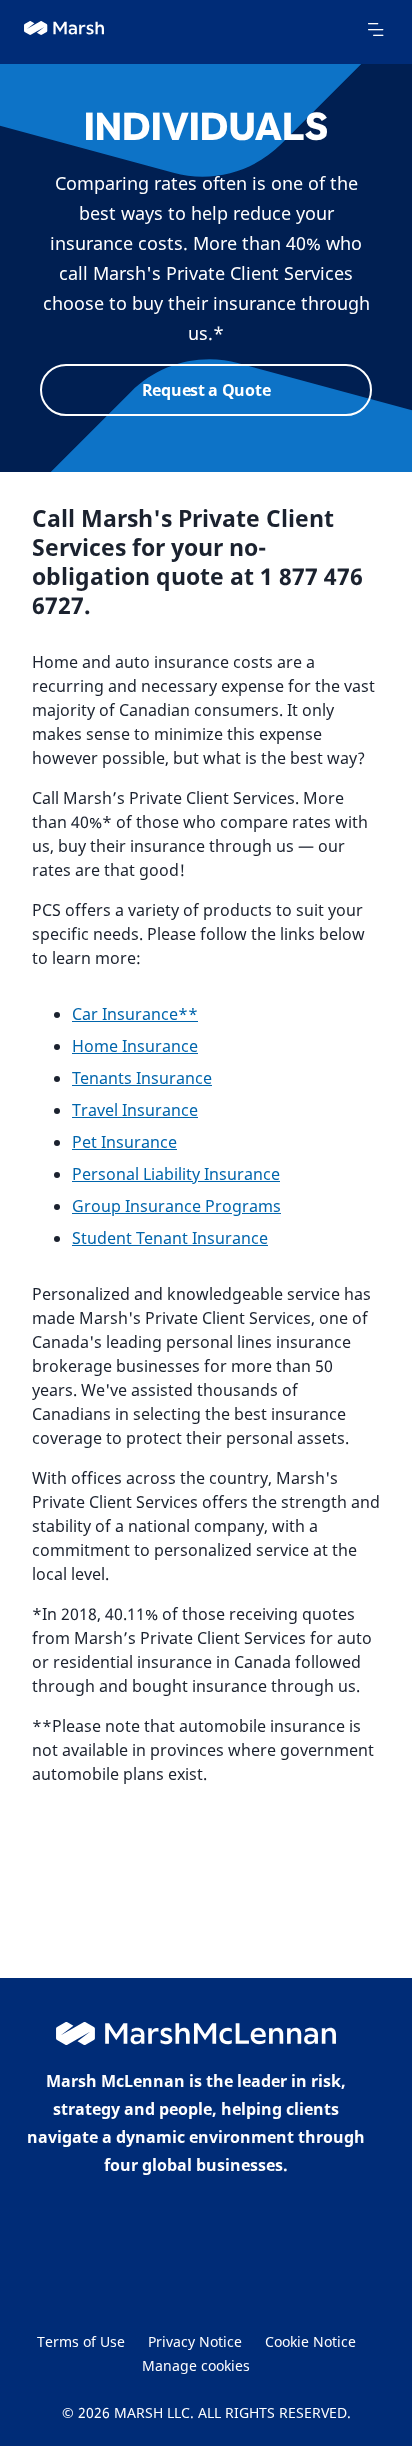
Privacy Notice (195, 2341)
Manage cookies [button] (196, 2365)
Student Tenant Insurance (170, 1238)
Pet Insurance (124, 1142)
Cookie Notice (310, 2341)
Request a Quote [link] (206, 390)
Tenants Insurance (142, 1078)
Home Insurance (135, 1046)
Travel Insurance (135, 1110)
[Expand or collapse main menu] (375, 30)
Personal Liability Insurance (176, 1174)
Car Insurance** (135, 1014)
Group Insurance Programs (176, 1206)
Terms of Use (81, 2341)
